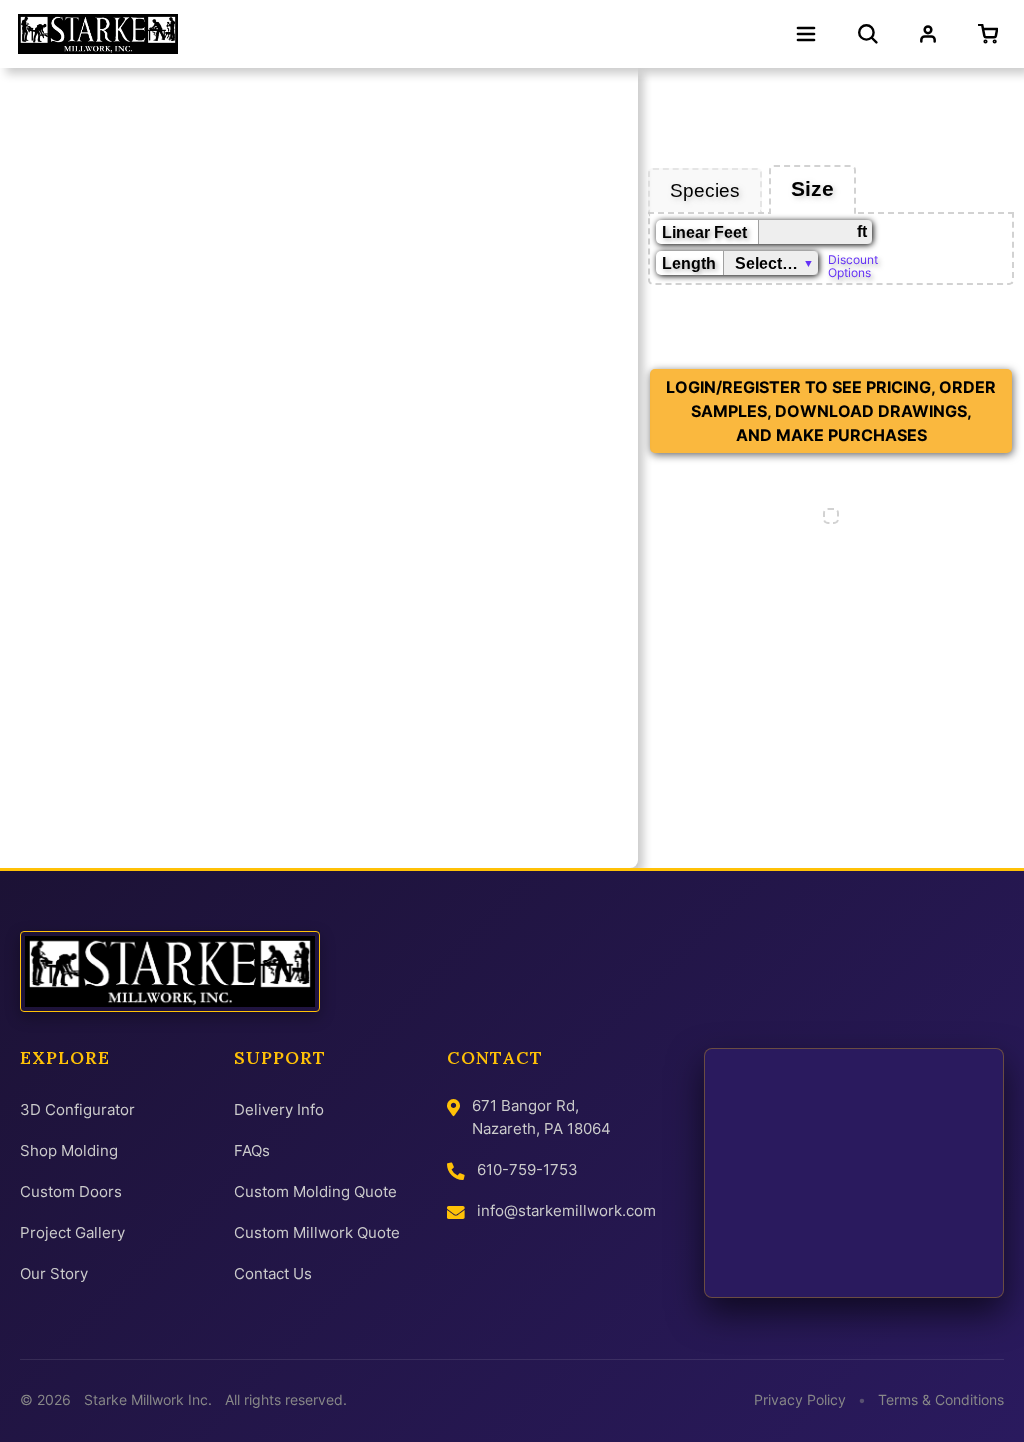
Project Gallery (72, 1232)
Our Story (54, 1273)
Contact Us (273, 1273)
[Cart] (992, 34)
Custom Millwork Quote (317, 1232)
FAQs (252, 1150)
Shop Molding (69, 1150)
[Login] (928, 34)
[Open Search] (868, 34)
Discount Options (853, 265)
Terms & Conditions (941, 1400)
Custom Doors (71, 1191)
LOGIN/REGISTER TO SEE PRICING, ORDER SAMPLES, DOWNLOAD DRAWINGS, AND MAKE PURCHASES (831, 411)
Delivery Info (279, 1109)
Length (689, 263)
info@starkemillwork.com (566, 1210)
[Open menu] (806, 34)
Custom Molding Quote (315, 1191)
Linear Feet (704, 232)
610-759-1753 (527, 1169)
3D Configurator (77, 1109)
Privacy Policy (800, 1400)
